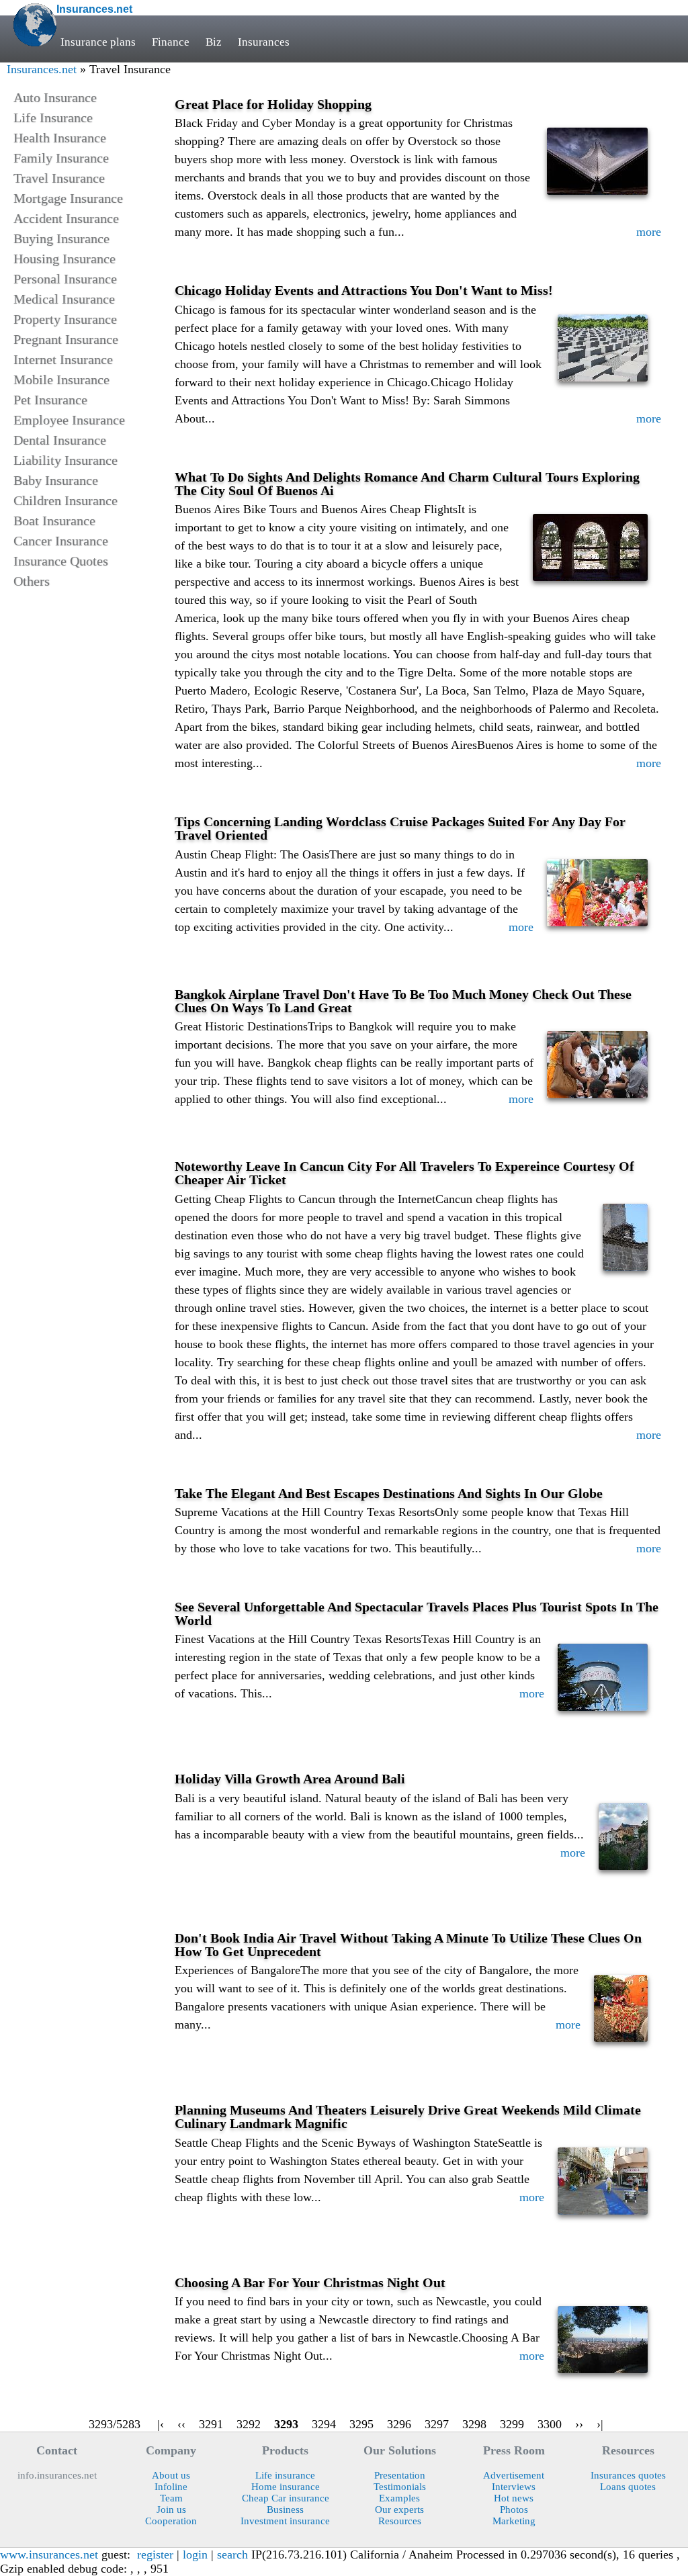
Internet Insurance (63, 359)
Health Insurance (60, 138)
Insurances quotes (628, 2475)
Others (32, 581)
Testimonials (400, 2487)
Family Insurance (61, 158)
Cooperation (171, 2521)
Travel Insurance (59, 178)
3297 (437, 2424)
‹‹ (181, 2424)
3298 (474, 2424)
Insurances (264, 42)
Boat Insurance (54, 521)
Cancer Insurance (61, 541)
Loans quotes (628, 2487)
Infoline (171, 2487)
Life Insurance (53, 118)
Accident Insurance (66, 218)
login (195, 2555)
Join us (171, 2510)
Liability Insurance (66, 460)
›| (600, 2424)
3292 (249, 2424)
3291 (211, 2424)
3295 (361, 2424)
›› (579, 2424)
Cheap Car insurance (286, 2498)
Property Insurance (65, 319)
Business (285, 2510)
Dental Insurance (60, 440)
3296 (399, 2424)
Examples (399, 2498)
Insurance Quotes (61, 561)
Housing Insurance (64, 259)
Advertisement (514, 2475)
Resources (400, 2521)
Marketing (514, 2521)
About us (171, 2475)
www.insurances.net (49, 2555)
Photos (514, 2510)
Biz (214, 42)
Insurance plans (98, 42)
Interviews (514, 2487)
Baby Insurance (56, 480)
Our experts (399, 2510)
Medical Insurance (64, 299)
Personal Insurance (65, 279)
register (155, 2555)
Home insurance (286, 2487)
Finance (171, 42)
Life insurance (285, 2475)
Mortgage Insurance (68, 198)
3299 (512, 2424)
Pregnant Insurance (66, 339)
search (232, 2555)
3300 (550, 2424)
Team (171, 2498)
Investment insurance (285, 2521)
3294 (324, 2424)
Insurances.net (42, 69)
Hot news (514, 2498)
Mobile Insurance (61, 380)
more (649, 232)
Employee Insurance (69, 420)
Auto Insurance (55, 97)
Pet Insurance (50, 400)
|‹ (161, 2424)
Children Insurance (66, 500)
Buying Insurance (61, 238)
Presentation (400, 2475)
